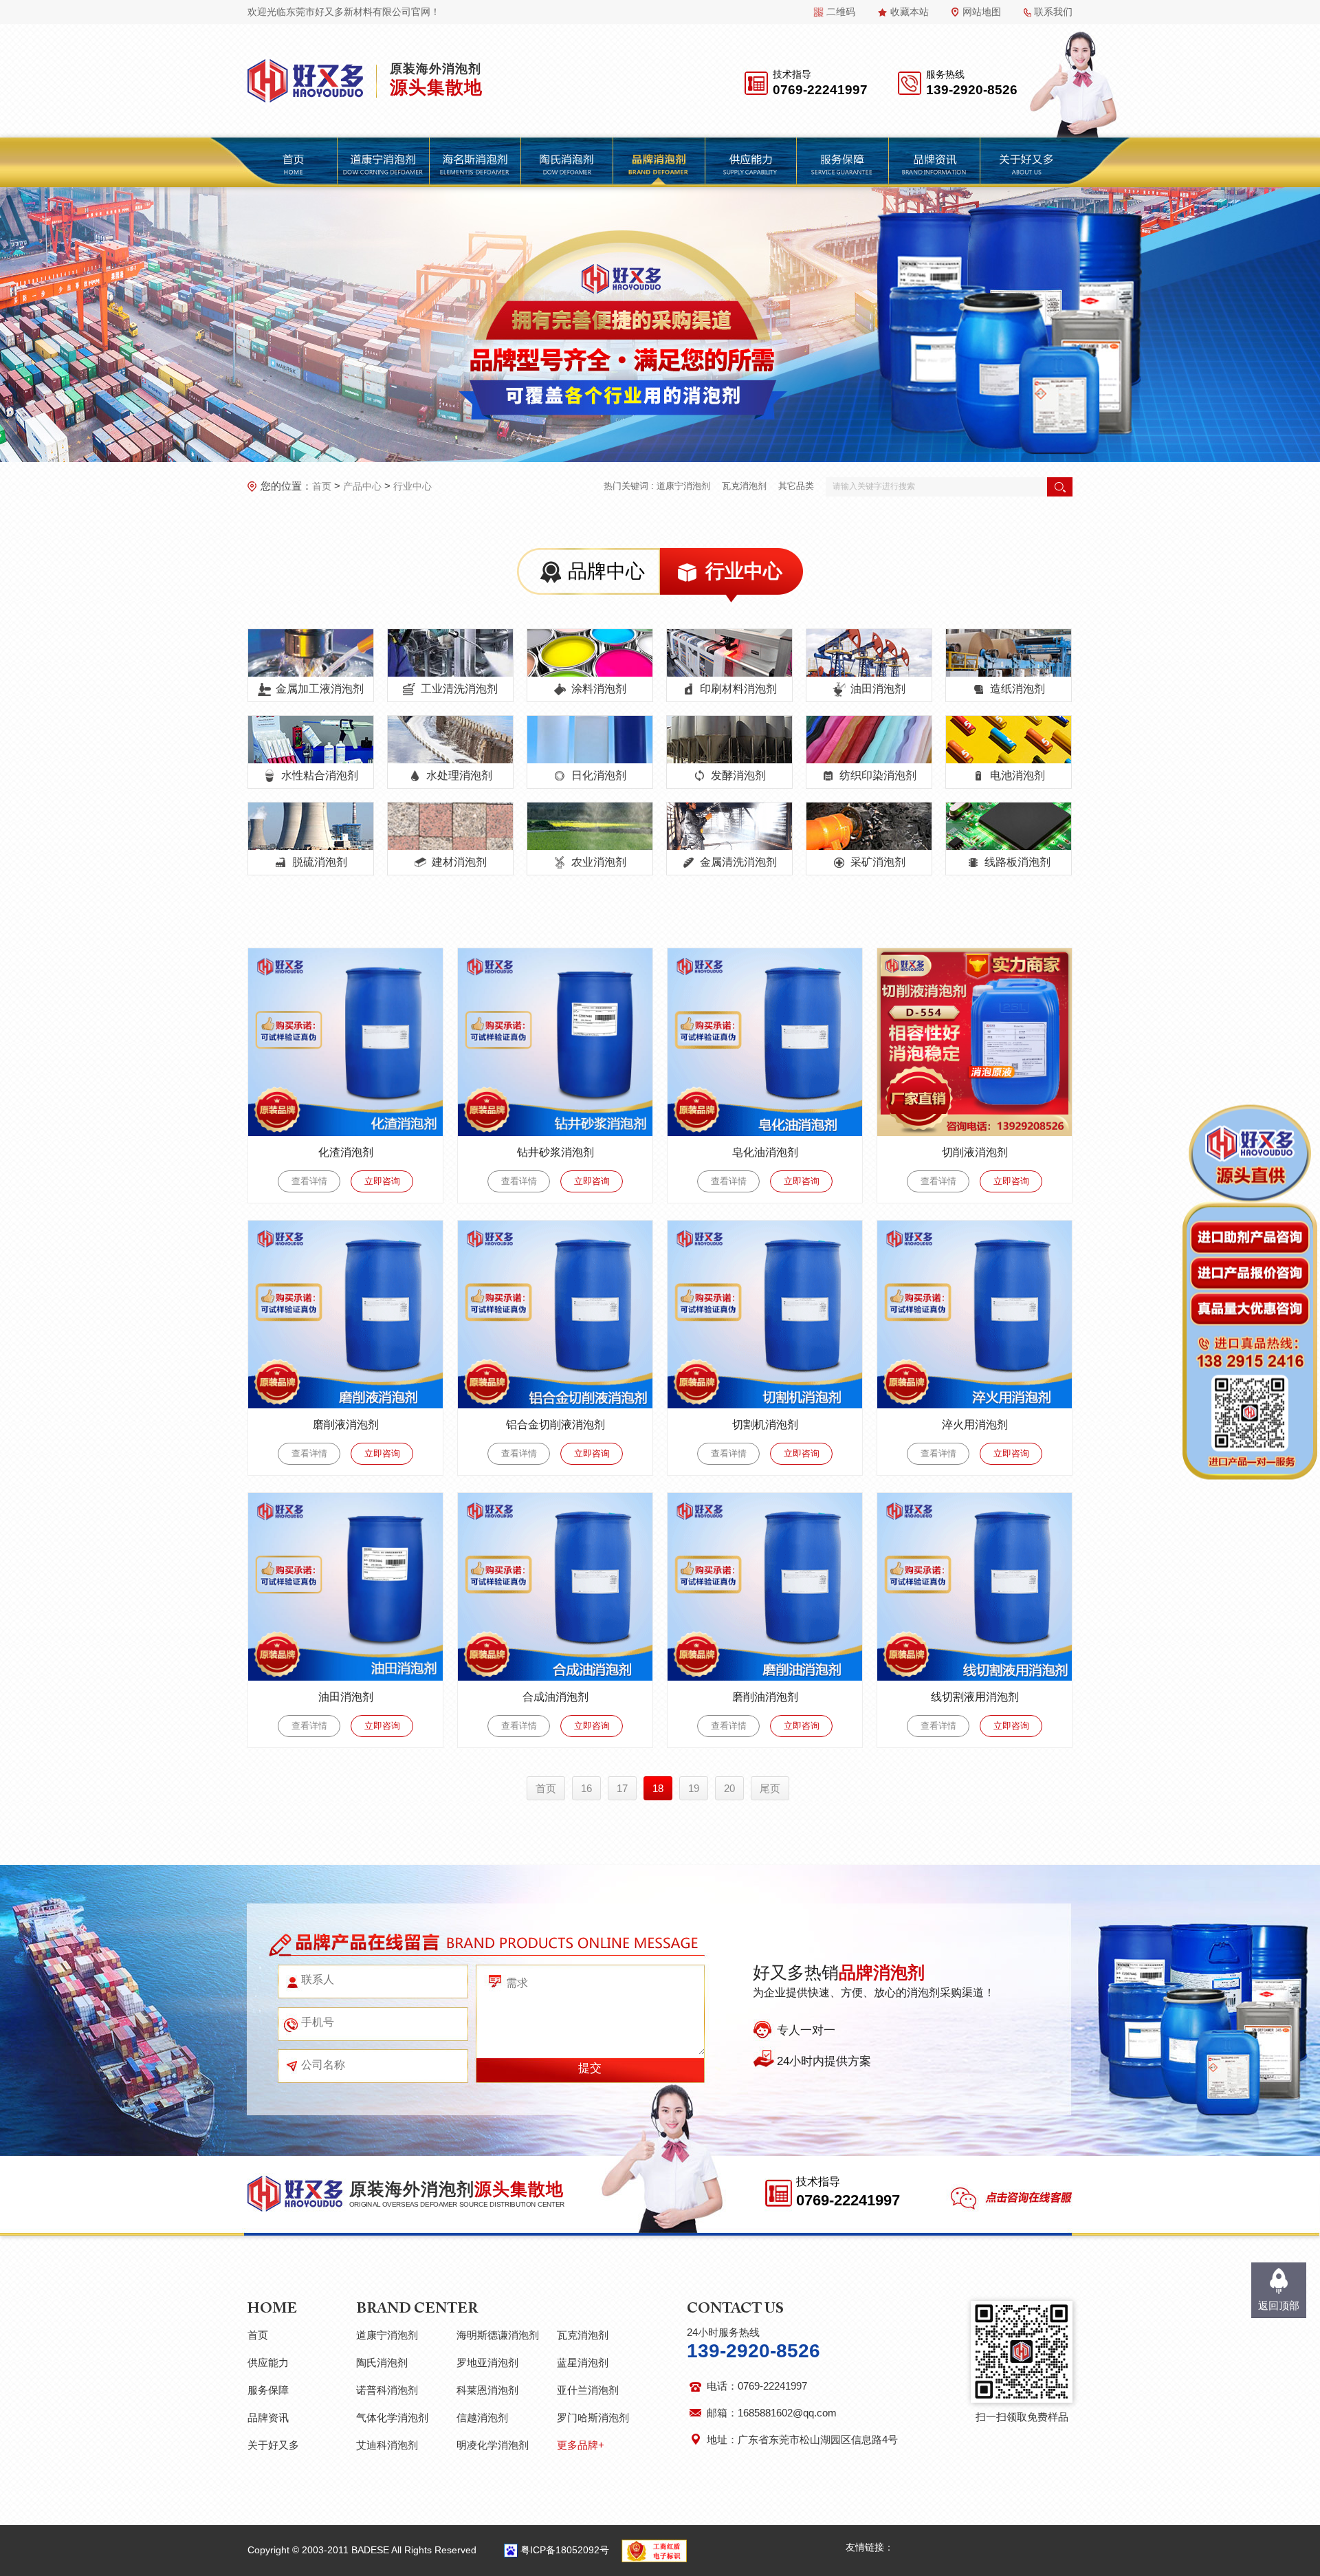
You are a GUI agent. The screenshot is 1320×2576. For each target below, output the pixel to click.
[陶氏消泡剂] (566, 162)
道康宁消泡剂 (683, 486)
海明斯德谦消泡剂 (498, 2335)
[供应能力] (750, 162)
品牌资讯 (268, 2417)
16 (586, 1788)
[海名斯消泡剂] (474, 162)
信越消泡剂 (482, 2417)
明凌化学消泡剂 (493, 2445)
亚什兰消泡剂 (588, 2390)
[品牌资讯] (934, 162)
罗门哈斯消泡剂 (593, 2417)
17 (622, 1788)
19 (694, 1788)
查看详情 (309, 1181)
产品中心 (362, 486)
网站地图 (982, 12)
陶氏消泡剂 (382, 2362)
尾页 (770, 1788)
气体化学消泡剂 (392, 2417)
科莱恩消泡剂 (487, 2390)
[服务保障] (842, 162)
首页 (322, 486)
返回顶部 (1279, 2305)
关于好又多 (273, 2445)
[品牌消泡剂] (658, 162)
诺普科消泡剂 (387, 2390)
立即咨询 (382, 1181)
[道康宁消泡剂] (383, 162)
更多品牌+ (581, 2445)
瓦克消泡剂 (744, 486)
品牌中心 (606, 571)
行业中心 (412, 486)
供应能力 (268, 2362)
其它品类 (796, 486)
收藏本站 (910, 12)
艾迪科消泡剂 (387, 2445)
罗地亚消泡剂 (487, 2362)
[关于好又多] (1026, 162)
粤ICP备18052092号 (565, 2550)
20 (729, 1788)
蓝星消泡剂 (583, 2362)
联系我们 (1053, 12)
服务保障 (268, 2390)
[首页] (293, 162)
